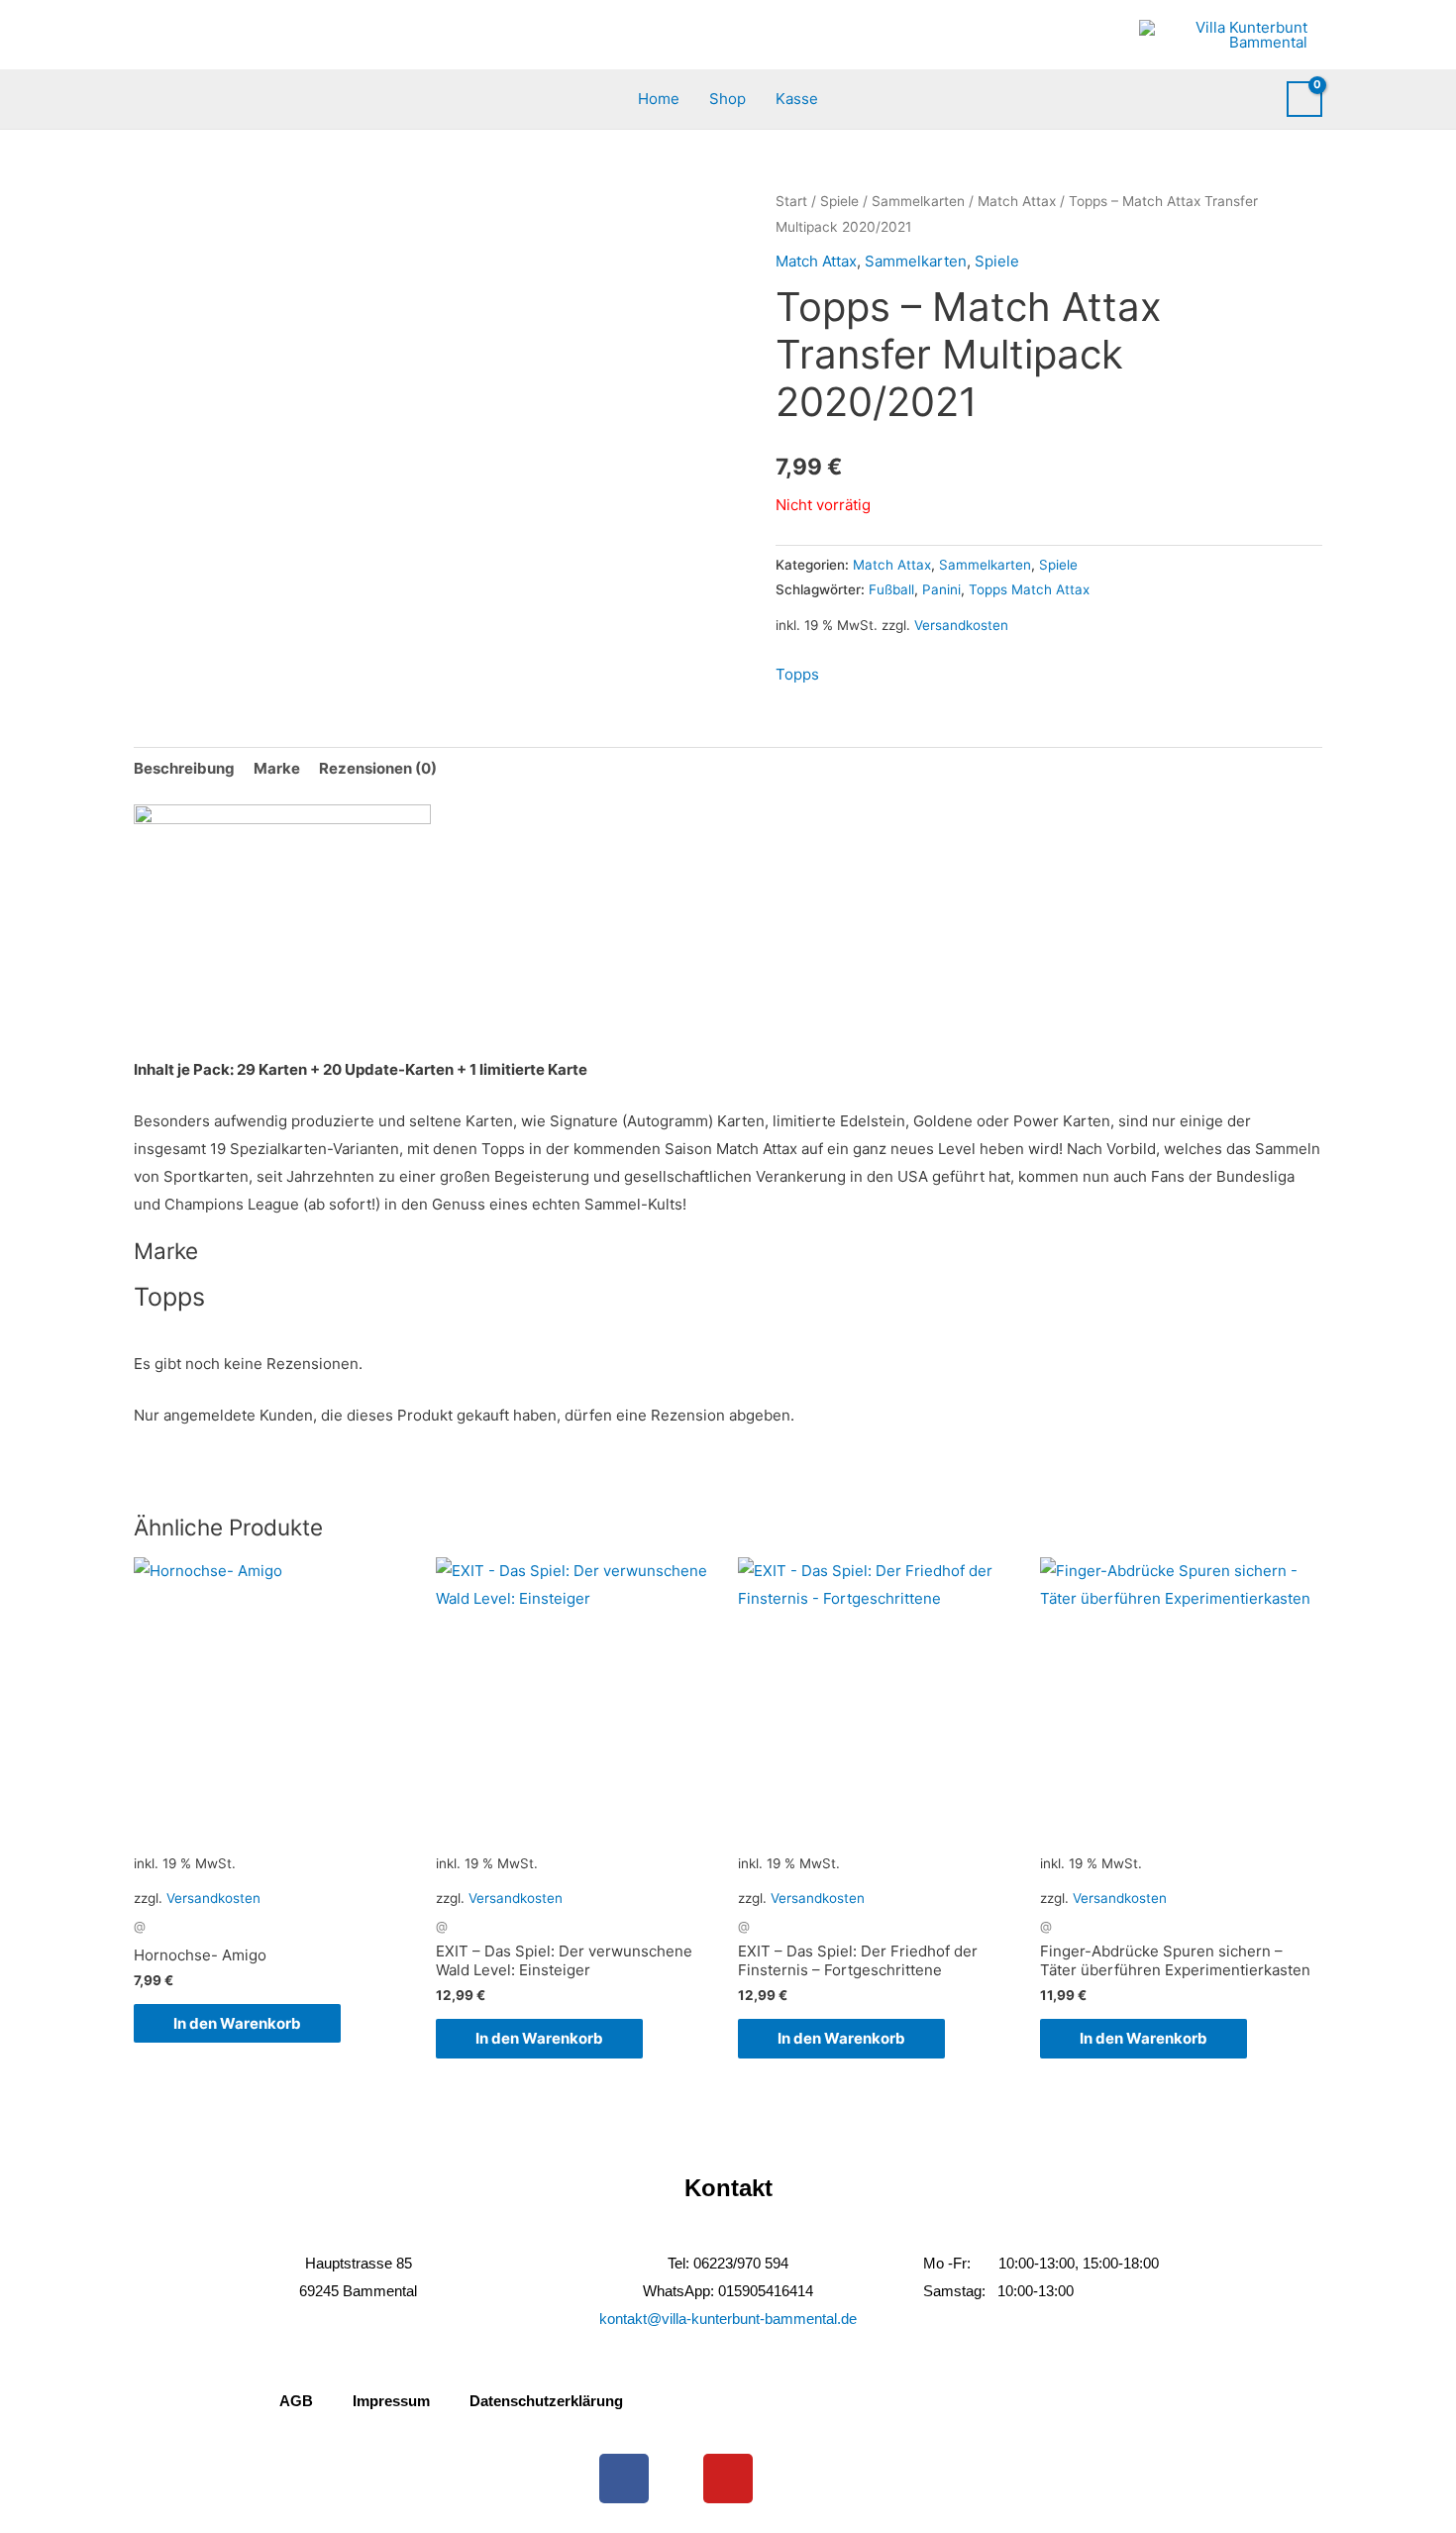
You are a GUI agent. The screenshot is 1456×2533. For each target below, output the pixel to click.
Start (791, 201)
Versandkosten (961, 625)
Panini (941, 589)
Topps (797, 674)
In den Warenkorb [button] (237, 2023)
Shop (728, 99)
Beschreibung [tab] (184, 768)
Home (659, 99)
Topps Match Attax (1029, 589)
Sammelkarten (918, 201)
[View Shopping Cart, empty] (1304, 99)
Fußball (891, 589)
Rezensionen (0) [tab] (378, 768)
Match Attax (1017, 201)
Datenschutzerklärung (546, 2401)
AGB (296, 2401)
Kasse (797, 99)
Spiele (839, 201)
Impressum (391, 2401)
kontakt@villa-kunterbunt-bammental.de (728, 2319)
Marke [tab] (277, 768)
